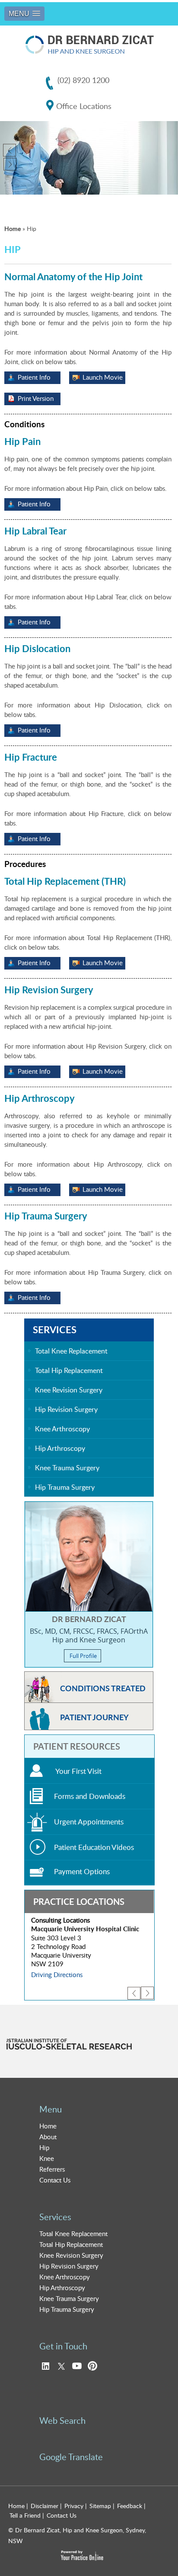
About (48, 2137)
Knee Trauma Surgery (67, 1468)
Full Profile (83, 1656)
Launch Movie (103, 377)
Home (13, 229)
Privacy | (76, 2506)
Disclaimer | (46, 2506)
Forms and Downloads (90, 1796)
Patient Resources (77, 1746)
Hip (44, 2147)
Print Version (36, 398)
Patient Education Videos (94, 1847)
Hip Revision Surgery (66, 1409)
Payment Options (82, 1871)
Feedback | (131, 2506)
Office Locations (84, 106)
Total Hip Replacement (69, 1370)
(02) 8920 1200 (83, 80)
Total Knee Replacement (71, 1351)
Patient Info (34, 377)
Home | (18, 2506)
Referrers (52, 2169)
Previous (12, 153)
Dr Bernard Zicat (89, 1619)
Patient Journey (94, 1717)
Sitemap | (102, 2506)
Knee (47, 2158)
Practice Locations (79, 1901)
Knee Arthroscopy (62, 1429)
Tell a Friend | (27, 2515)
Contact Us (55, 2180)
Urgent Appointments (89, 1822)
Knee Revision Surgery (69, 1390)
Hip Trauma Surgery (65, 1487)
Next (143, 1997)
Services (55, 1330)
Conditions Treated (103, 1688)
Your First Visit (78, 1771)
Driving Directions (57, 1974)
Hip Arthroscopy (60, 1448)
